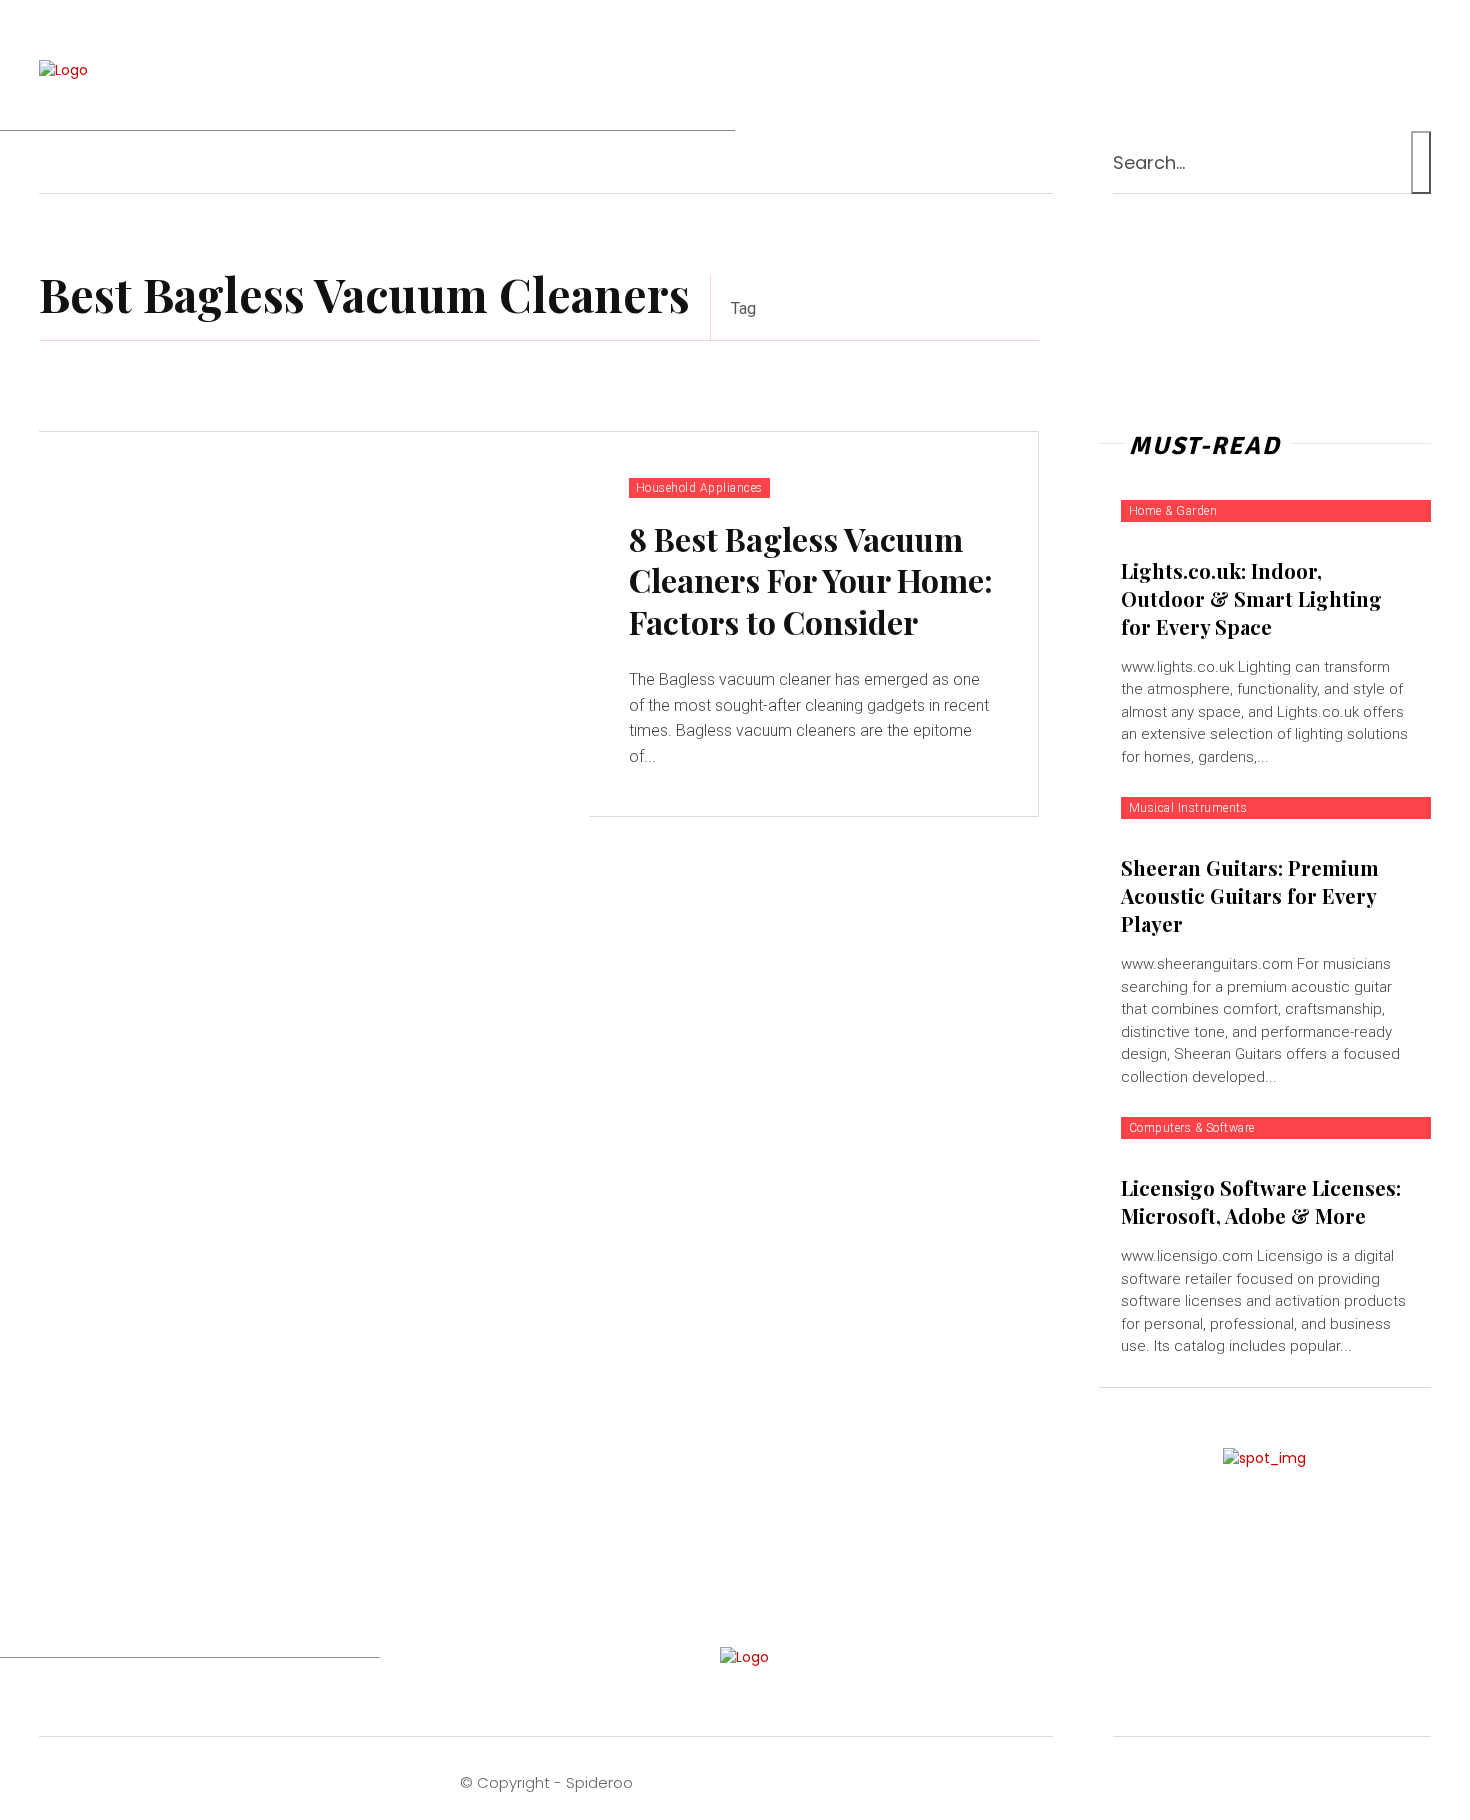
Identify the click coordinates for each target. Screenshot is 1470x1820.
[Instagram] (1252, 70)
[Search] (1421, 162)
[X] (1369, 70)
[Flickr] (1213, 70)
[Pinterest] (1291, 70)
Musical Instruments (1188, 808)
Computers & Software (1192, 1128)
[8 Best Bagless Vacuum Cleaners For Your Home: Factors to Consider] (314, 624)
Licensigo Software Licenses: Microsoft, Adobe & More (1261, 1201)
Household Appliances (699, 488)
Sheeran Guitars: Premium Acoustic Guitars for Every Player (1250, 895)
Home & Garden (1173, 511)
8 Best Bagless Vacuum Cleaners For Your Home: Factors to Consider (811, 580)
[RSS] (1330, 70)
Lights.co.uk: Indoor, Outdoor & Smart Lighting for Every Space (1251, 598)
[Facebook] (1175, 70)
